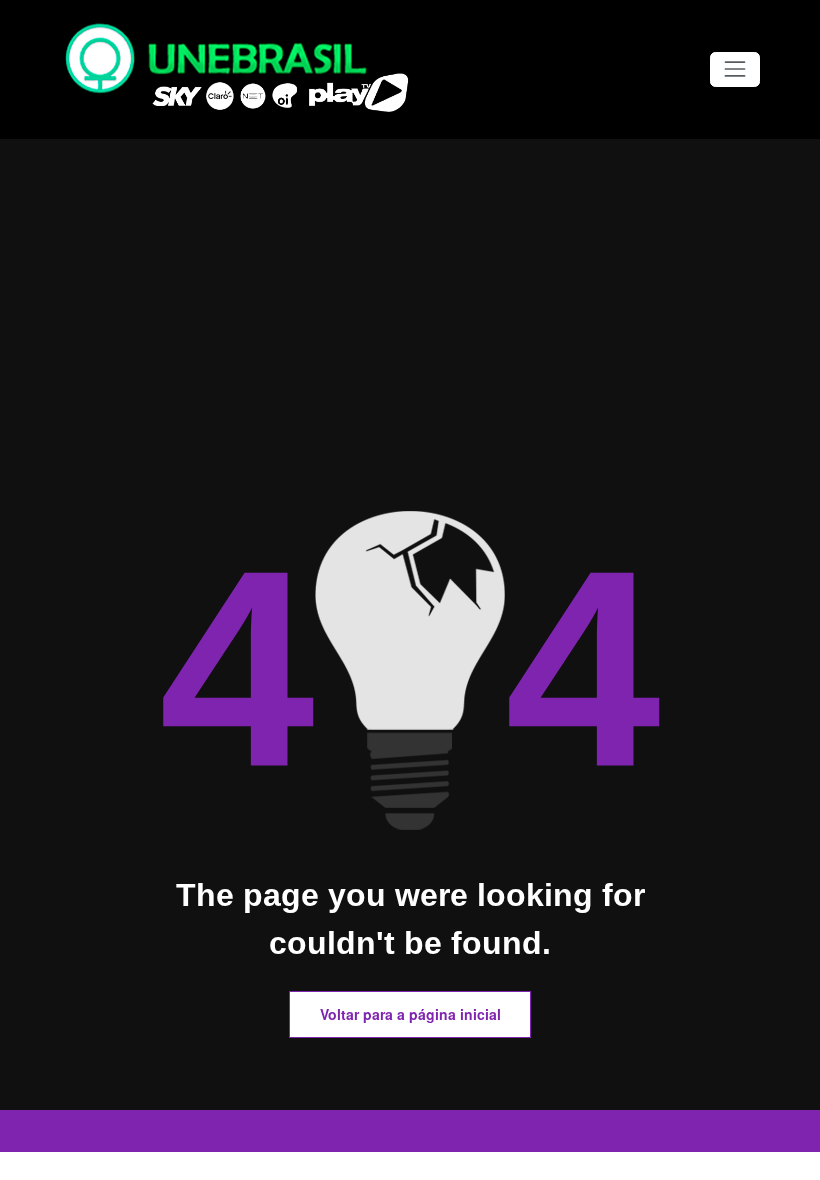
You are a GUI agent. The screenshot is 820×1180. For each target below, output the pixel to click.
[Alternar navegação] (734, 69)
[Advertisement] (410, 361)
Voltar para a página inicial (410, 1014)
